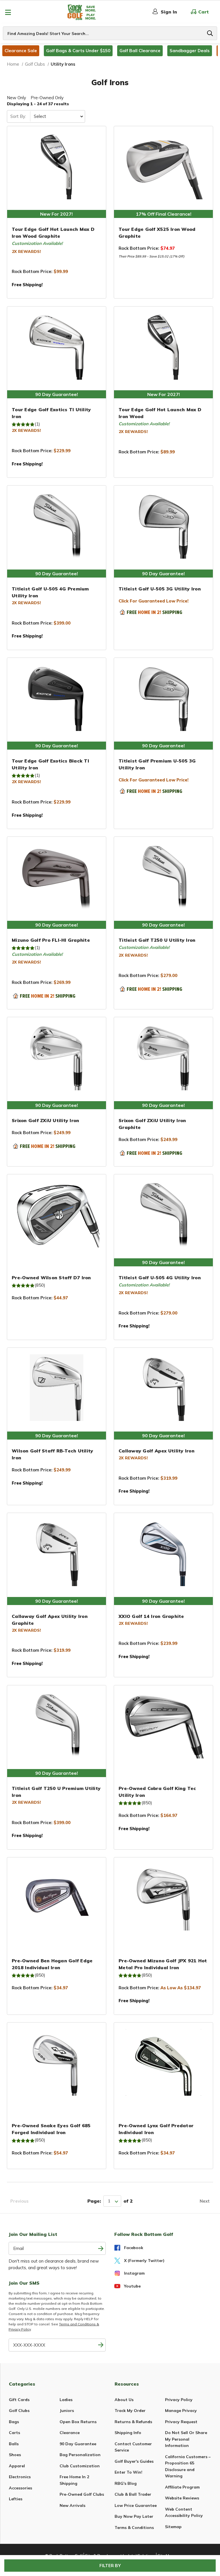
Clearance (70, 2433)
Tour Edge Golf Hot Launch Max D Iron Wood (160, 413)
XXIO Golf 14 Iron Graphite (151, 1616)
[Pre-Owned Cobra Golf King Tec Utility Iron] (163, 1725)
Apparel (17, 2466)
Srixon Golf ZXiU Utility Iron (45, 1120)
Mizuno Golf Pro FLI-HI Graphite (51, 940)
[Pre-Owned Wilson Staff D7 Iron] (57, 1214)
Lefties (16, 2499)
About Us (124, 2400)
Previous (19, 2201)
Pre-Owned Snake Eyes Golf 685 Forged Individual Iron (51, 2129)
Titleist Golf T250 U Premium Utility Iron (56, 1792)
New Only (16, 98)
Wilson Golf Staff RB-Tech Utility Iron (52, 1454)
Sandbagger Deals (190, 51)
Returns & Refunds (133, 2422)
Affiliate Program (182, 2487)
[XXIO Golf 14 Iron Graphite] (163, 1553)
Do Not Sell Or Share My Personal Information (186, 2439)
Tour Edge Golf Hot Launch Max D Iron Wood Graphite (53, 233)
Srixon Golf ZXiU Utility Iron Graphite (152, 1124)
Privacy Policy (179, 2400)
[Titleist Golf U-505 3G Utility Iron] (163, 525)
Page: (94, 2201)
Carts (14, 2433)
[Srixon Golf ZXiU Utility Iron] (57, 1057)
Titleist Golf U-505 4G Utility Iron (160, 1278)
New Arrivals (72, 2505)
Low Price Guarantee (136, 2505)
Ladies (66, 2400)
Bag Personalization (80, 2455)
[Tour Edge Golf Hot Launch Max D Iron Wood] (163, 346)
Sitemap (173, 2527)
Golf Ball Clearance (140, 51)
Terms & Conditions (134, 2528)
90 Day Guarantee (78, 2444)
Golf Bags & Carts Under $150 (78, 51)
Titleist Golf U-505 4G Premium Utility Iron (50, 592)
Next (205, 2201)
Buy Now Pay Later (134, 2516)
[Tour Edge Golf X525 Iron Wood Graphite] (163, 166)
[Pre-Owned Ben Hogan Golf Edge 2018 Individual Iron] (57, 1897)
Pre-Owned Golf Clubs (82, 2494)
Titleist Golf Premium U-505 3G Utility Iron (157, 764)
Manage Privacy (181, 2411)
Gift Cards (19, 2400)
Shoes (15, 2455)
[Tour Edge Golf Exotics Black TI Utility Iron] (57, 698)
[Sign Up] (101, 2345)
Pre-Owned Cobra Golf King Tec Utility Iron (157, 1792)
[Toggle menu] (8, 12)
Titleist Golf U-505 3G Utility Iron (160, 589)
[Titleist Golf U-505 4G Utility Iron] (163, 1214)
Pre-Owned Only (47, 98)
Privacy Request (181, 2422)
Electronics (20, 2477)
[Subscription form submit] (101, 2248)
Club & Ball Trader (133, 2494)
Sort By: (18, 116)
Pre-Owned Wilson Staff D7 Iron (51, 1278)
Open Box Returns (78, 2422)
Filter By (110, 2566)
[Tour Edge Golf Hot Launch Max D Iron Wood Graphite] (57, 166)
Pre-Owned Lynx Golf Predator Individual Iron (156, 2129)
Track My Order (130, 2411)
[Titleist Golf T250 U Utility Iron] (163, 877)
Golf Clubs (19, 2411)
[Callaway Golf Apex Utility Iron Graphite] (57, 1553)
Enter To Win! (128, 2472)
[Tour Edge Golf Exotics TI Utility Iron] (57, 346)
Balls (14, 2444)
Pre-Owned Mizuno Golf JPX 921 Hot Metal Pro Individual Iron (163, 1964)
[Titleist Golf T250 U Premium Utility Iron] (57, 1725)
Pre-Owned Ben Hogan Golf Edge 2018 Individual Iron (52, 1964)
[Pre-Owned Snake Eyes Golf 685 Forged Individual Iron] (57, 2062)
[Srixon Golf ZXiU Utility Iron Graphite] (163, 1057)
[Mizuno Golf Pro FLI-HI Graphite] (57, 877)
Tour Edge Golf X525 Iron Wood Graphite (157, 233)
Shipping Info (128, 2433)
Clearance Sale (21, 51)
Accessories (20, 2488)
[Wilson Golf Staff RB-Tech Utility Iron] (57, 1388)
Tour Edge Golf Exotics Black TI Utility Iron (50, 764)
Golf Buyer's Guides (134, 2461)
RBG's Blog (126, 2483)
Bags (14, 2422)
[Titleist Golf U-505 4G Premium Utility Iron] (57, 525)
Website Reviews (182, 2498)
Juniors (67, 2411)
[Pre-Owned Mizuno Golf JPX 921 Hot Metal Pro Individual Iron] (163, 1897)
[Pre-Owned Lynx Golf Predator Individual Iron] (163, 2062)
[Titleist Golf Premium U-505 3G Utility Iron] (163, 698)
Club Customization (80, 2466)
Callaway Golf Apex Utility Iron (157, 1451)
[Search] (210, 33)
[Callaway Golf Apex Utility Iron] (163, 1388)
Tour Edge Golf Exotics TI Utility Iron (51, 413)
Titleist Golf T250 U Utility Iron (157, 940)
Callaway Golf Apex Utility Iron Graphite (50, 1620)
